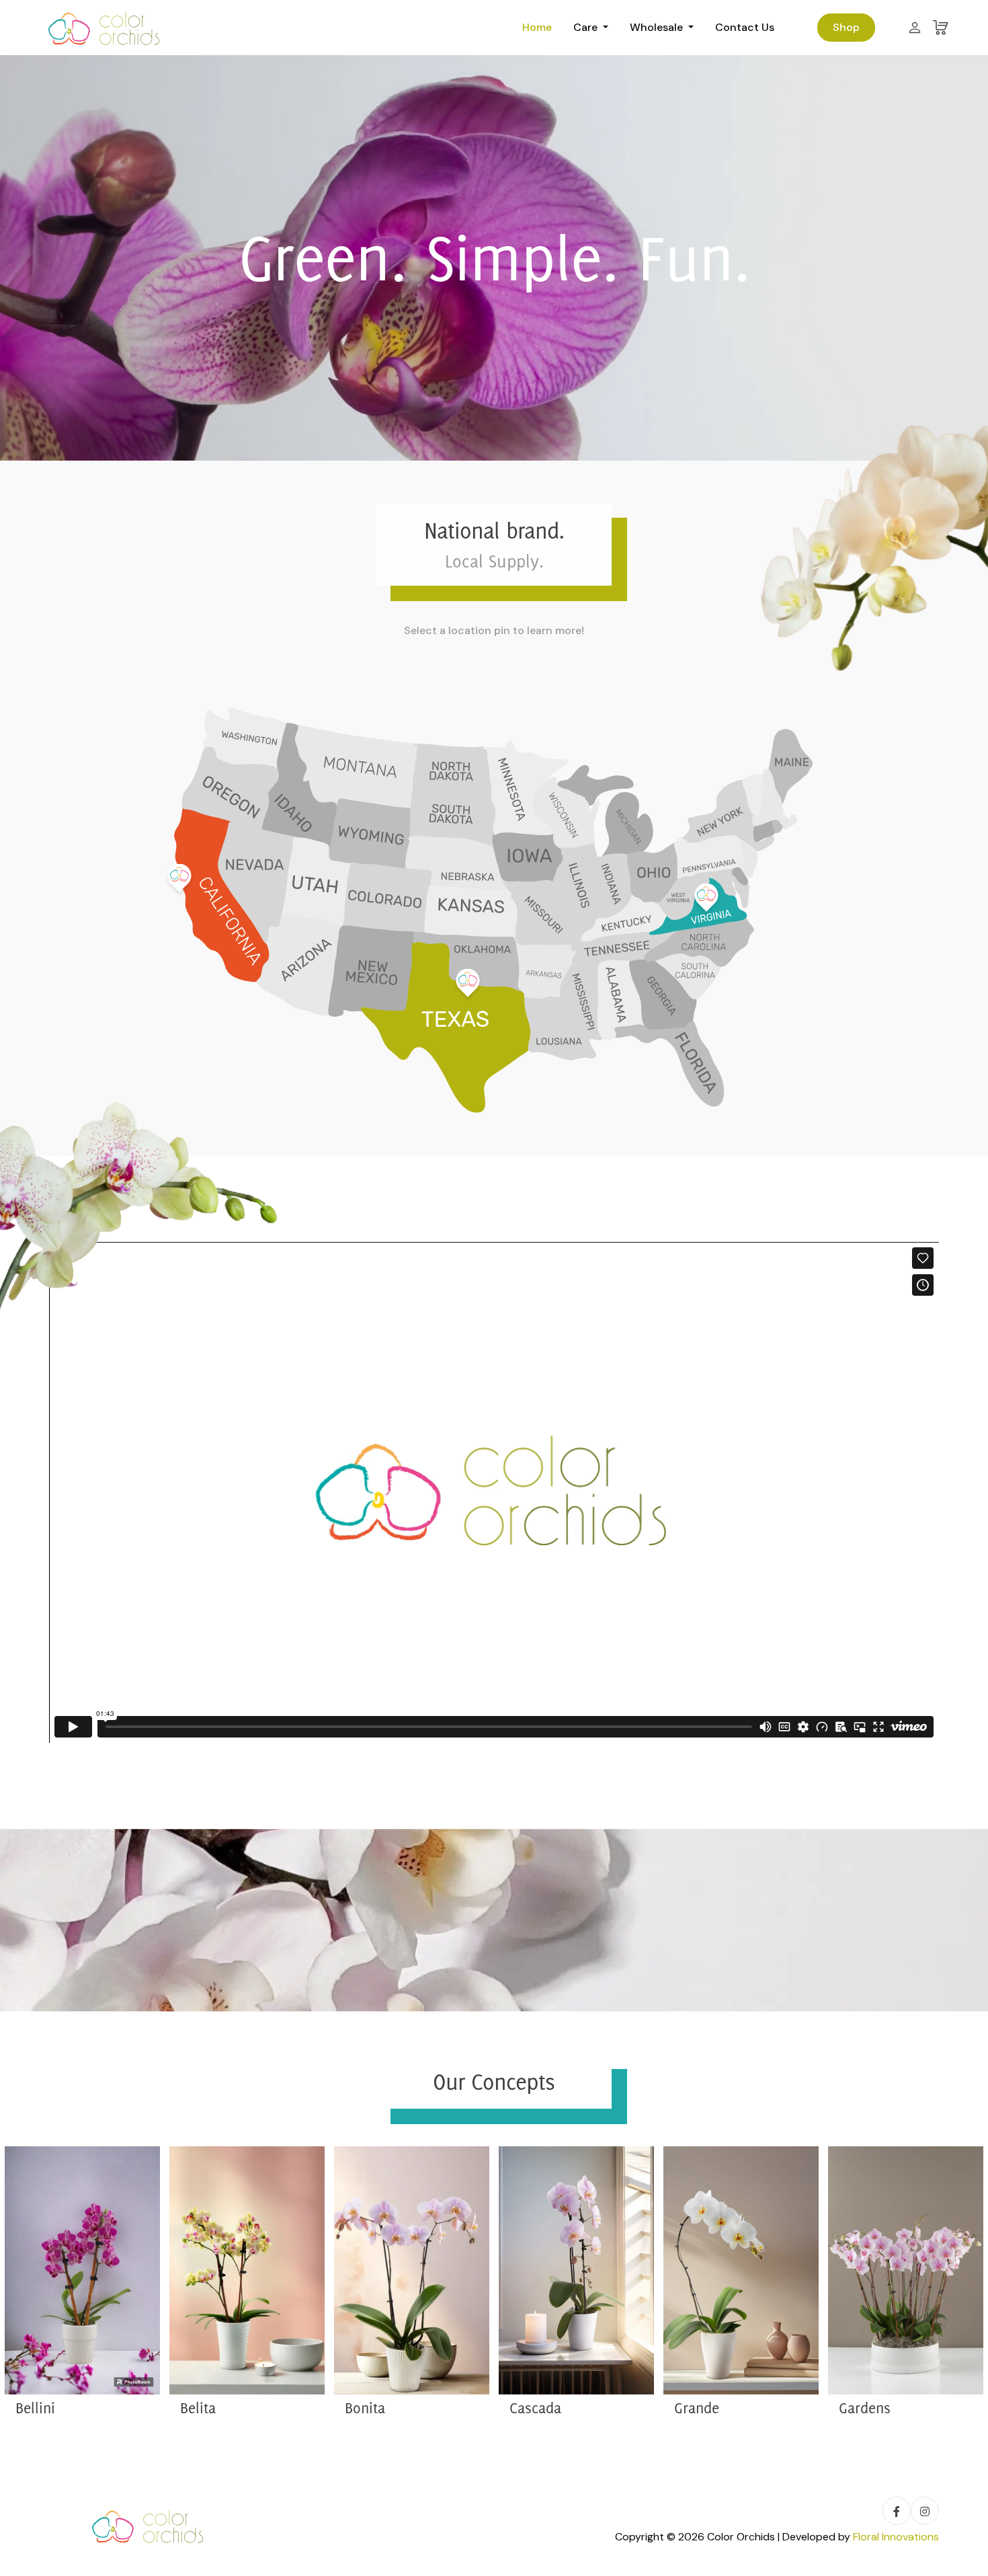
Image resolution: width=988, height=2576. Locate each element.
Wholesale (658, 27)
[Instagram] (925, 2511)
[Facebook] (897, 2511)
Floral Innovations (896, 2537)
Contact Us (745, 27)
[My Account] (915, 28)
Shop (846, 27)
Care (587, 27)
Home (537, 27)
